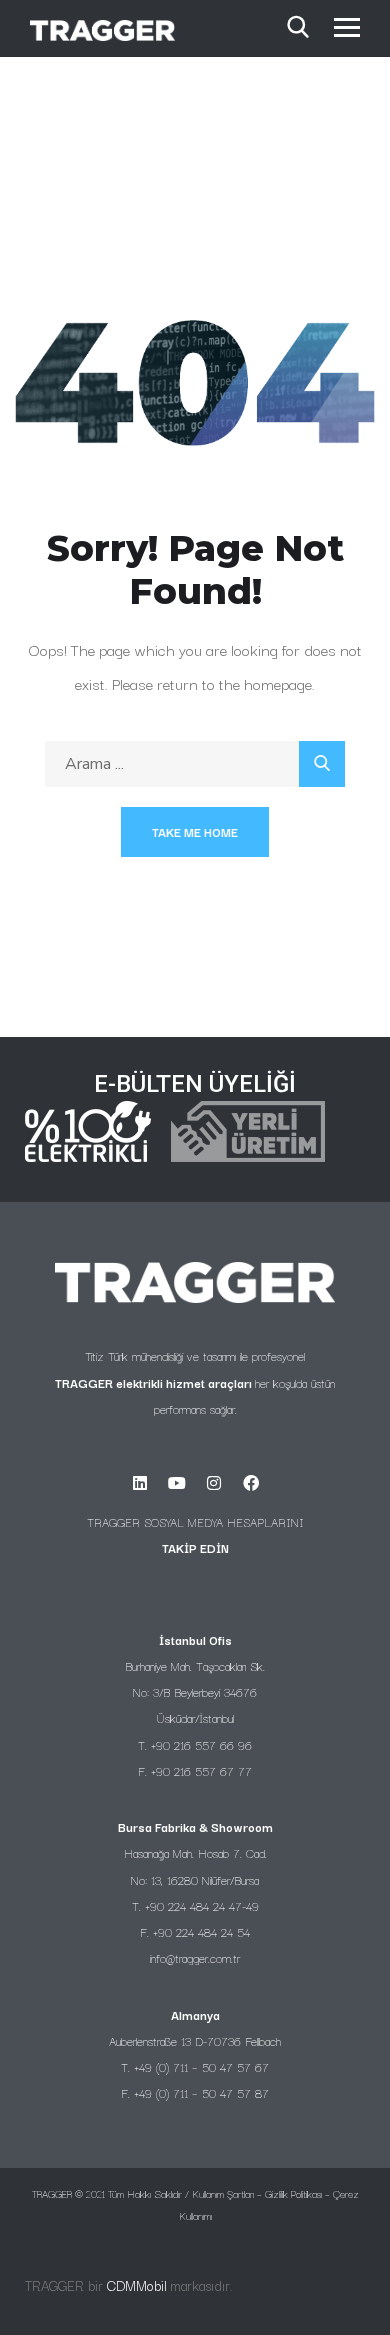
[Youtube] (177, 1483)
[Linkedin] (140, 1483)
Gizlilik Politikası (293, 2193)
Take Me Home (195, 831)
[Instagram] (214, 1483)
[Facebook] (251, 1483)
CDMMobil (137, 2285)
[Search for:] (195, 763)
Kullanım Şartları (223, 2193)
